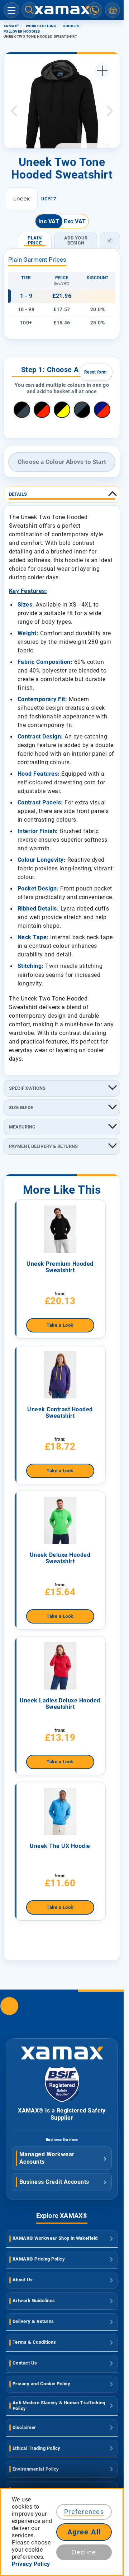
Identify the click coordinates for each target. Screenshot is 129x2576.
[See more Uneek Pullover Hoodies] (22, 199)
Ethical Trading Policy (37, 2448)
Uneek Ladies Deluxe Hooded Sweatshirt (60, 1704)
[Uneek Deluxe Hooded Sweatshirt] (60, 1520)
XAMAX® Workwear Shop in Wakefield (55, 2238)
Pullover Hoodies (22, 31)
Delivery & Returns (33, 2321)
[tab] (62, 494)
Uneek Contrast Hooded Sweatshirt (60, 1413)
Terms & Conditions (34, 2342)
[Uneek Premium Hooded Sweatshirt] (60, 1229)
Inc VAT (49, 221)
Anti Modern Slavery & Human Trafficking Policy (59, 2406)
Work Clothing (41, 26)
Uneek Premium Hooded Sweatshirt (60, 1267)
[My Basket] (113, 10)
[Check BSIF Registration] (62, 2100)
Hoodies (71, 26)
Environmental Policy (36, 2469)
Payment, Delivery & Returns (43, 1146)
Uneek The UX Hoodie (60, 1846)
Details (18, 494)
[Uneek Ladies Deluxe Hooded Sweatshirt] (60, 1666)
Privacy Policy (31, 2564)
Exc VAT (75, 221)
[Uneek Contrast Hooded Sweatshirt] (60, 1375)
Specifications (27, 1088)
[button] (14, 111)
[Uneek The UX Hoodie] (60, 1811)
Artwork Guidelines (34, 2301)
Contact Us (25, 2363)
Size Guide (21, 1108)
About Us (23, 2280)
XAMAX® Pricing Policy (39, 2259)
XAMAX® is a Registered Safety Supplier (62, 2114)
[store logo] (62, 10)
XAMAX (11, 26)
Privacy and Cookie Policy (41, 2384)
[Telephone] (94, 10)
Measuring (22, 1127)
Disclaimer (24, 2427)
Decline (84, 2552)
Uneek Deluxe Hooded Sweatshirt (60, 1558)
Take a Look (60, 1325)
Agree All (84, 2532)
